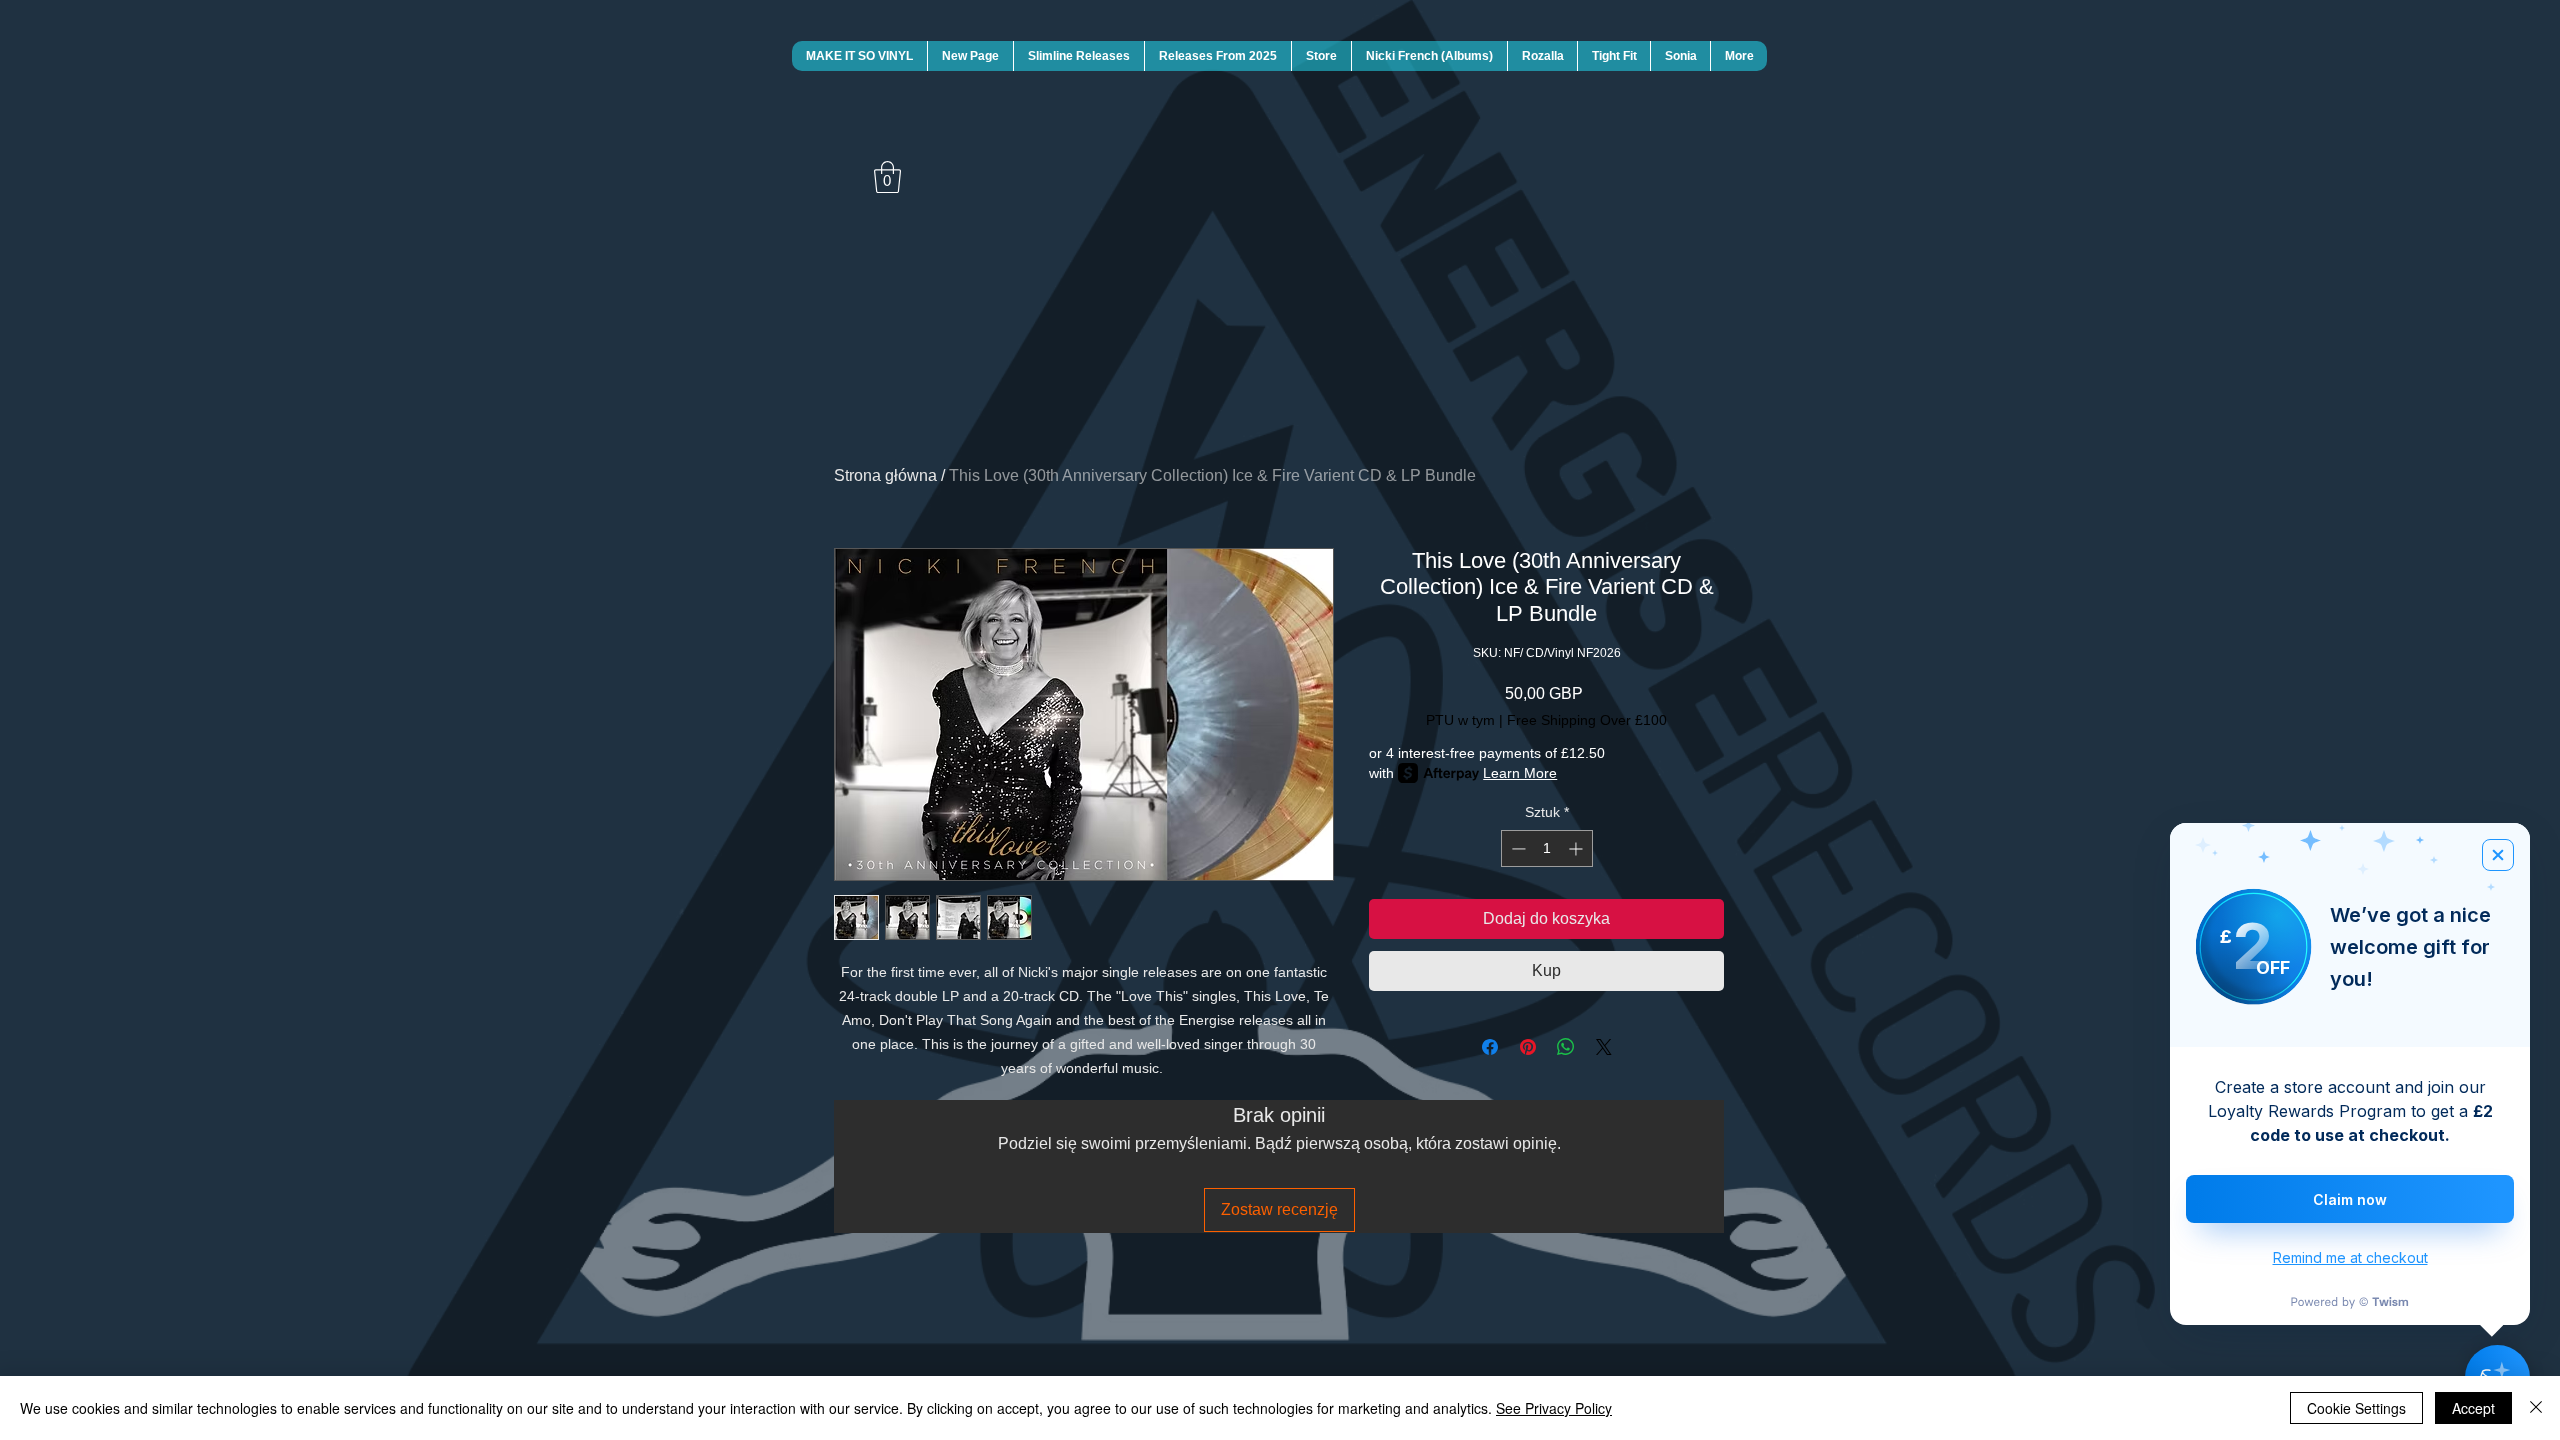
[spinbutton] (1547, 848)
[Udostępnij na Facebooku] (1490, 1047)
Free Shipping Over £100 (1587, 720)
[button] (887, 177)
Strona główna (885, 475)
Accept (2473, 1408)
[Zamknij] (2536, 1408)
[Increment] (1577, 848)
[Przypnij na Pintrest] (1528, 1047)
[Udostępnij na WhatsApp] (1566, 1047)
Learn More (1520, 773)
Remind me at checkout (2350, 1257)
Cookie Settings (2356, 1408)
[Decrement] (1516, 848)
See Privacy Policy (1554, 1408)
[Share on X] (1604, 1047)
